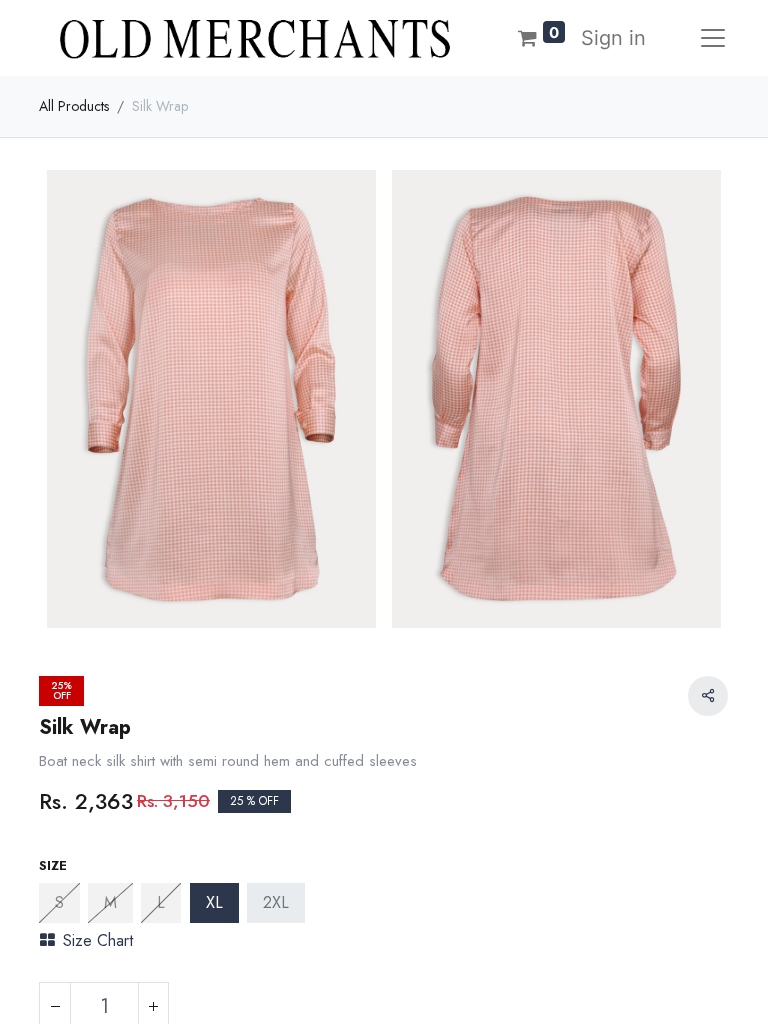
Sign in (613, 38)
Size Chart (98, 940)
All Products (74, 106)
